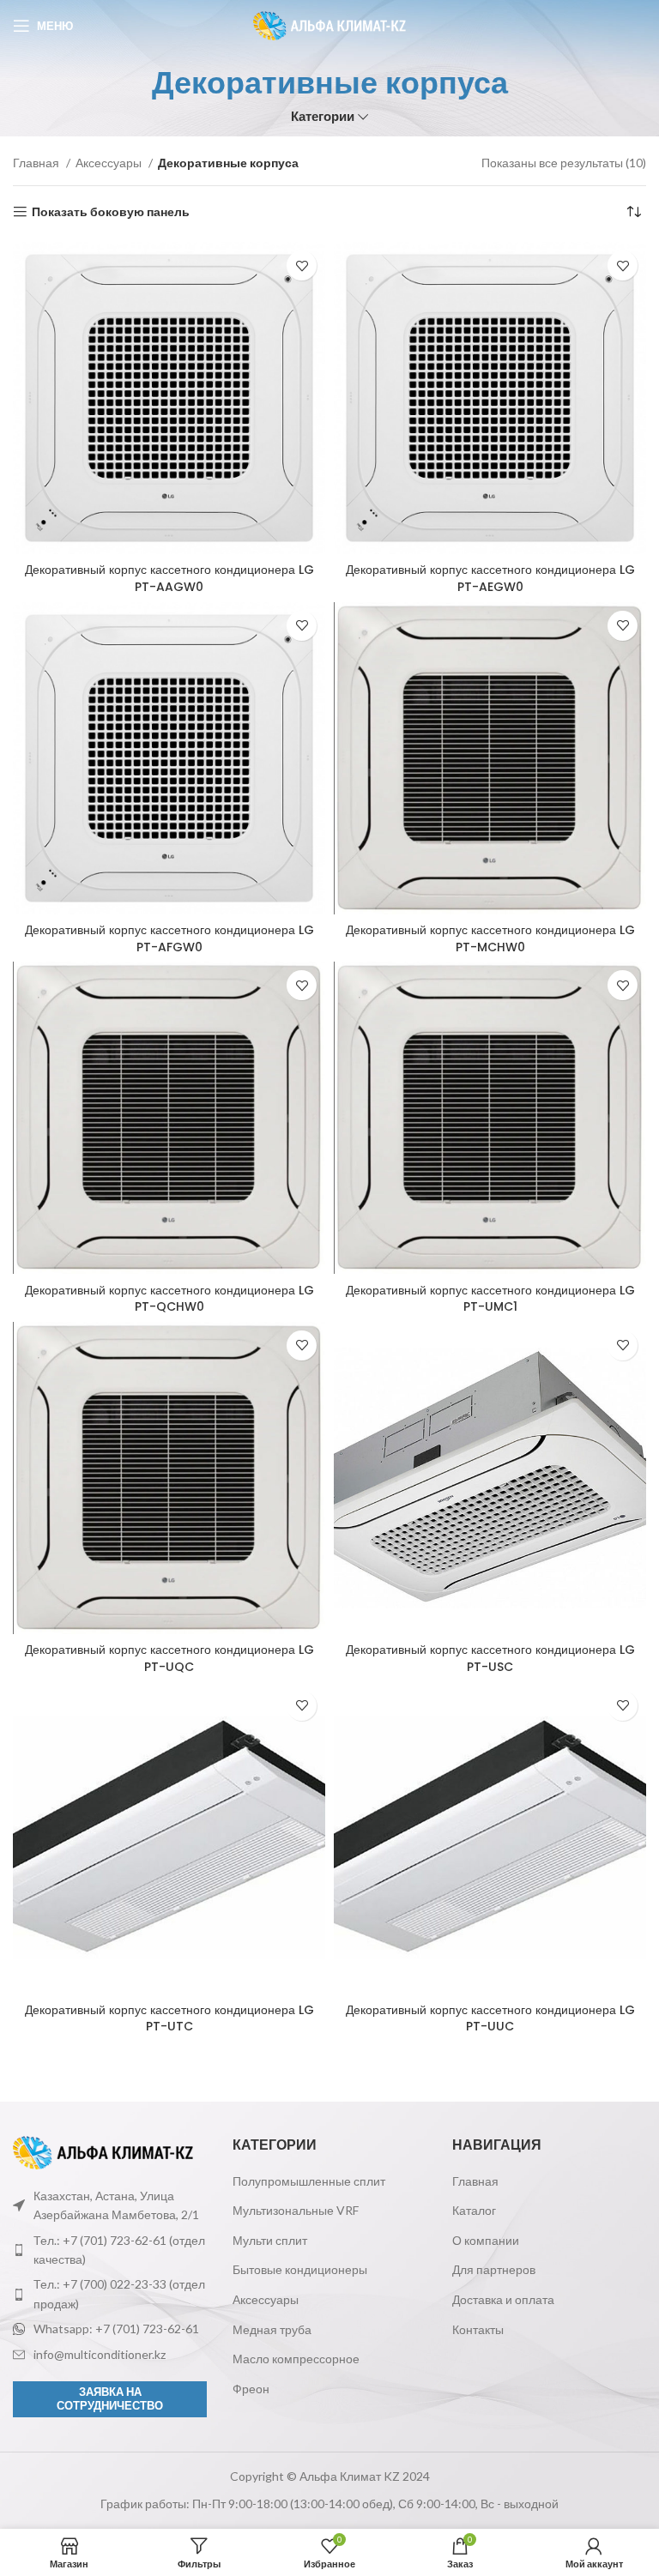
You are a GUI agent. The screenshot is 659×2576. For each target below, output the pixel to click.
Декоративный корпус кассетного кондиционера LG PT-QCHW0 (169, 1299)
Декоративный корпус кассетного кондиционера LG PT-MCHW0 (490, 938)
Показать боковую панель (111, 212)
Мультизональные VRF (296, 2210)
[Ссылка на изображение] (103, 2151)
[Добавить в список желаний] (302, 265)
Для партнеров (494, 2269)
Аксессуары (110, 163)
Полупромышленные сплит (309, 2181)
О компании (486, 2240)
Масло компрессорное (296, 2359)
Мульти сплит (270, 2240)
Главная (37, 163)
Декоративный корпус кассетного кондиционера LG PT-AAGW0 (169, 578)
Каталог (474, 2210)
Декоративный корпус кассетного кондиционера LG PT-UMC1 (490, 1299)
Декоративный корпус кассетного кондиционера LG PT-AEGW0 (490, 578)
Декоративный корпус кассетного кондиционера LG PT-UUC (490, 2018)
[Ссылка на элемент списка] (110, 2250)
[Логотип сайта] (330, 24)
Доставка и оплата (503, 2299)
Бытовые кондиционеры (300, 2269)
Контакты (478, 2329)
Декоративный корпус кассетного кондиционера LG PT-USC (490, 1658)
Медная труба (272, 2329)
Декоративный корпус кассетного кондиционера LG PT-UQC (169, 1658)
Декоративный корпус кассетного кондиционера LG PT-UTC (169, 2018)
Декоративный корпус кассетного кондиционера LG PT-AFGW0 (169, 938)
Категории (323, 116)
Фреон (251, 2389)
